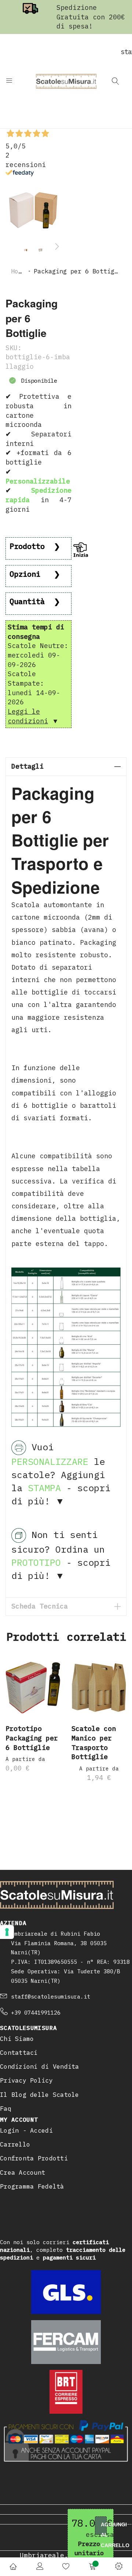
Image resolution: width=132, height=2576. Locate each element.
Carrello (15, 2144)
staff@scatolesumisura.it (51, 1997)
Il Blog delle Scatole (40, 2095)
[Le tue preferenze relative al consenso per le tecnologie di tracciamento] (7, 1932)
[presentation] (57, 246)
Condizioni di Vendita (40, 2067)
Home (18, 271)
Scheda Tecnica (40, 1606)
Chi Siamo (17, 2039)
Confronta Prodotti (34, 2158)
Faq (6, 2109)
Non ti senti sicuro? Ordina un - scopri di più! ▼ (61, 1555)
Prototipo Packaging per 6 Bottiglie (32, 1738)
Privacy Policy (26, 2080)
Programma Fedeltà (32, 2186)
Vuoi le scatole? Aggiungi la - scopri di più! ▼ (61, 1474)
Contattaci (19, 2053)
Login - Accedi (26, 2130)
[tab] (66, 767)
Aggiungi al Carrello (104, 2528)
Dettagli (27, 766)
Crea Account (23, 2172)
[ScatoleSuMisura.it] (66, 81)
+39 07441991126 (36, 2013)
